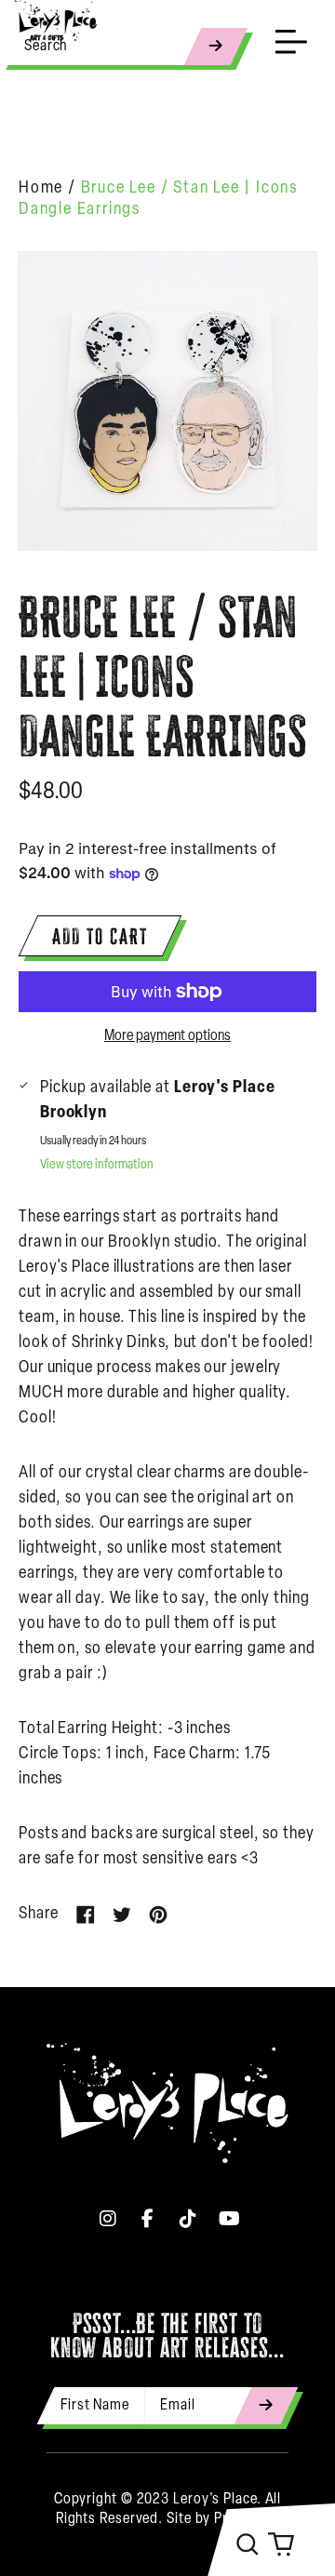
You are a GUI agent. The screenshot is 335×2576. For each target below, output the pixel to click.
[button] (248, 2544)
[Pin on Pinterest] (158, 1915)
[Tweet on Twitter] (122, 1915)
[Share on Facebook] (86, 1915)
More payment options (167, 1036)
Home (41, 189)
